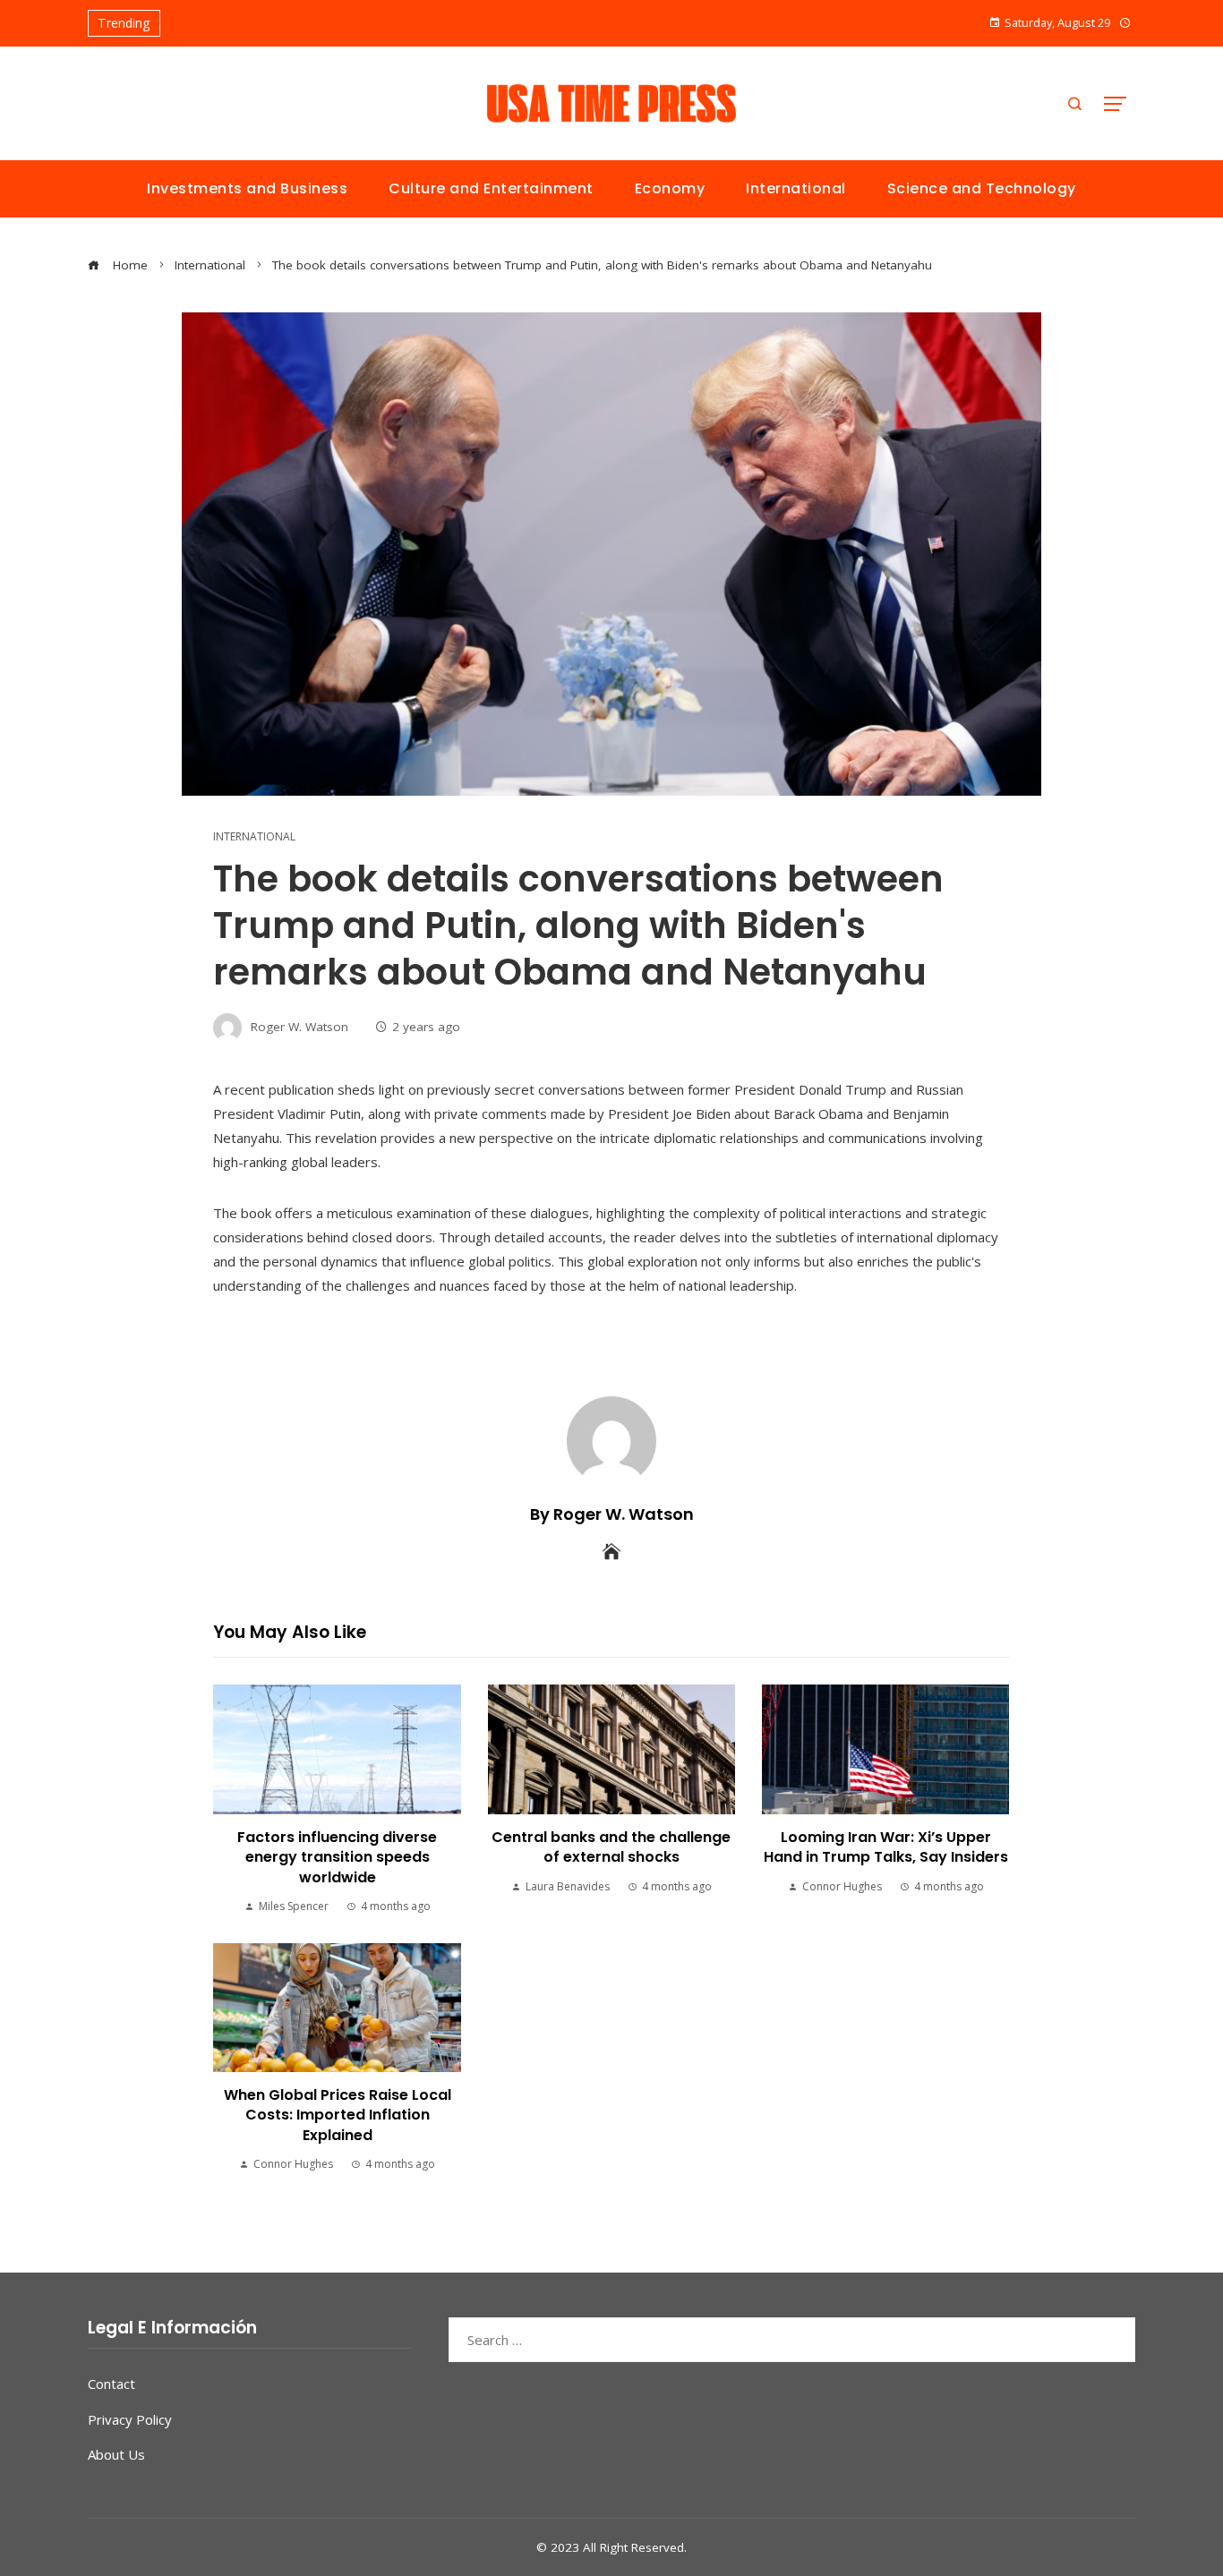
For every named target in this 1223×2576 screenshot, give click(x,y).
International (254, 837)
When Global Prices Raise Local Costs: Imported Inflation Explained (338, 2115)
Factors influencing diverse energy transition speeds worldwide (337, 1857)
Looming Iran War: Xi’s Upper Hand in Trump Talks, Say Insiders (886, 1847)
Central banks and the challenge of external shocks (611, 1847)
